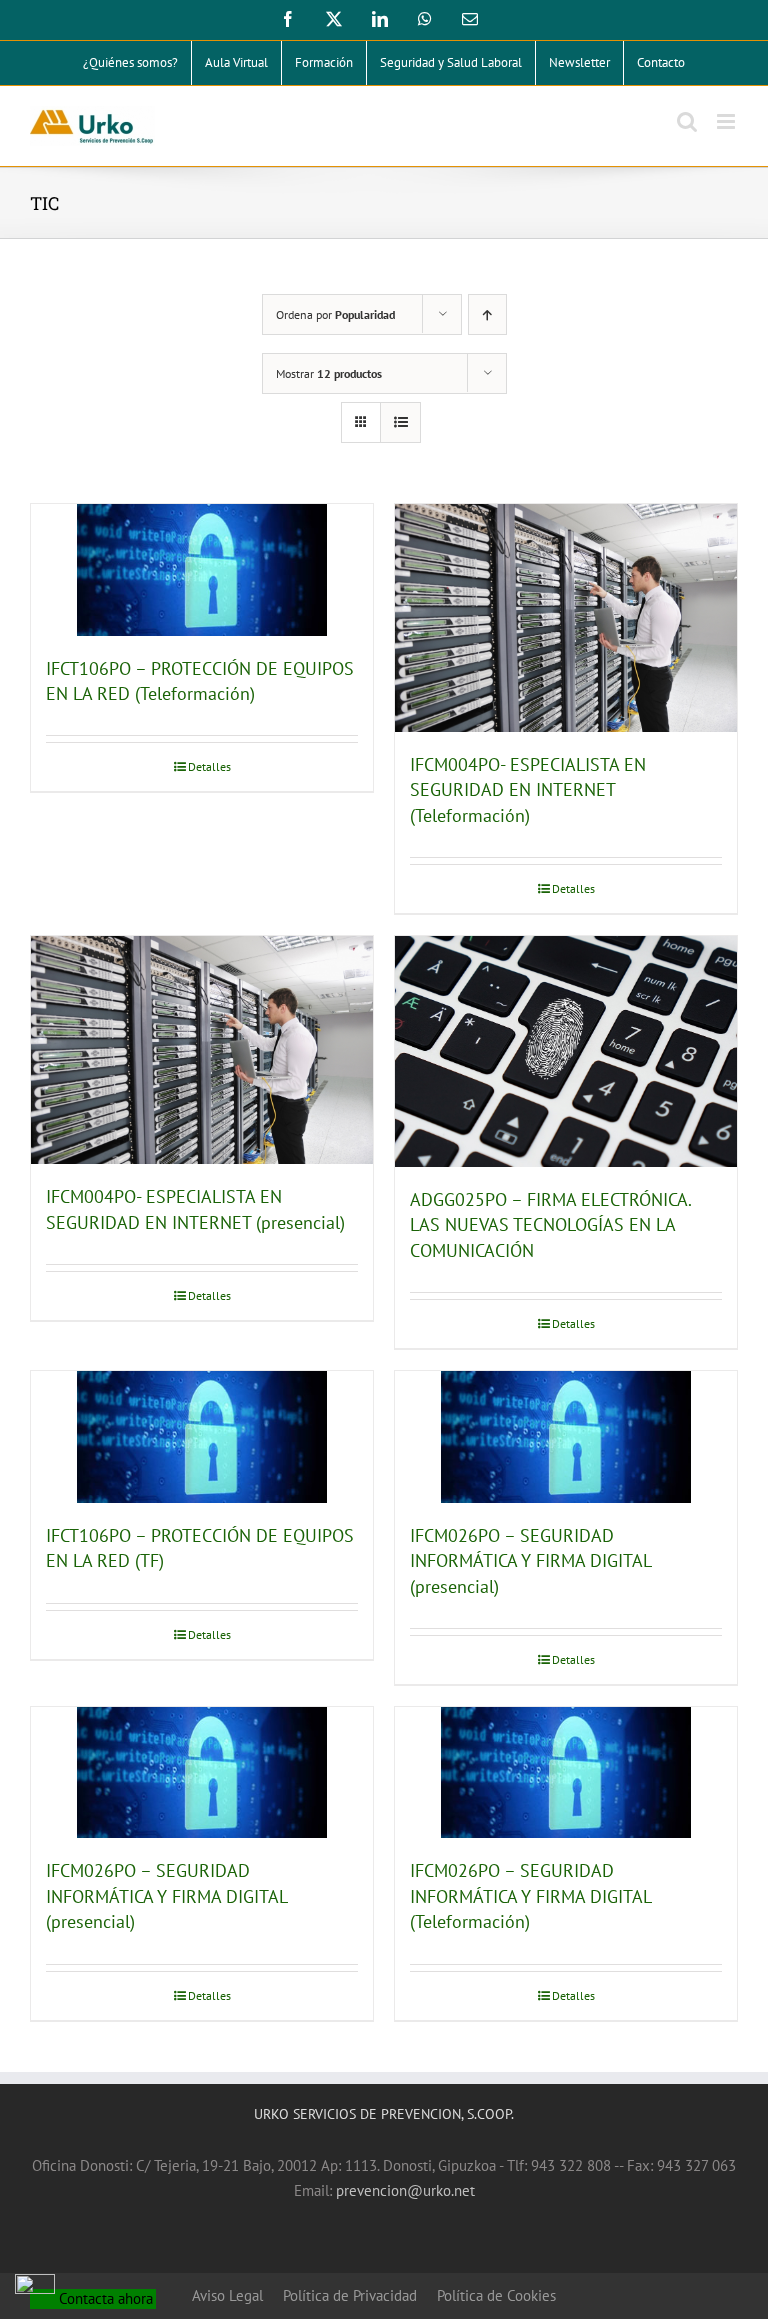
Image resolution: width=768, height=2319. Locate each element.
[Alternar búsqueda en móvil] (687, 121)
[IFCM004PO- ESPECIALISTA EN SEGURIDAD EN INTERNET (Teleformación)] (566, 618)
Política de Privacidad (350, 2295)
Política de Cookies (496, 2295)
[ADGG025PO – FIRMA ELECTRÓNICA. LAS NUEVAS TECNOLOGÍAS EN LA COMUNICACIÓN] (566, 1051)
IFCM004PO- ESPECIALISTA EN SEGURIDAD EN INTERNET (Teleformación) (528, 790)
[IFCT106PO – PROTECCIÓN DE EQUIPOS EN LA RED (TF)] (202, 1437)
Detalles (209, 766)
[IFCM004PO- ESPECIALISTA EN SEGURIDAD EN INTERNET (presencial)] (202, 1050)
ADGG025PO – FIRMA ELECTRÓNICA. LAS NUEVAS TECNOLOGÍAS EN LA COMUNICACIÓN (550, 1225)
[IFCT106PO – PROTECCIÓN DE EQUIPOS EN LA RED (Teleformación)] (202, 570)
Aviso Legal (227, 2295)
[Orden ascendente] (487, 314)
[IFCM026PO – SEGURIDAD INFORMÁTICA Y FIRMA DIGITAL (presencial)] (566, 1437)
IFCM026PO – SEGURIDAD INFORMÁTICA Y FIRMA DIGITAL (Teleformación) (530, 1896)
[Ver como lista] (400, 422)
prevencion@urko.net (405, 2190)
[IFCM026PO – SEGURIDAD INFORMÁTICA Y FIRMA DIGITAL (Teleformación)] (566, 1773)
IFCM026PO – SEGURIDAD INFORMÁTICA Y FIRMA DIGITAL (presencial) (530, 1561)
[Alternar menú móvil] (727, 121)
